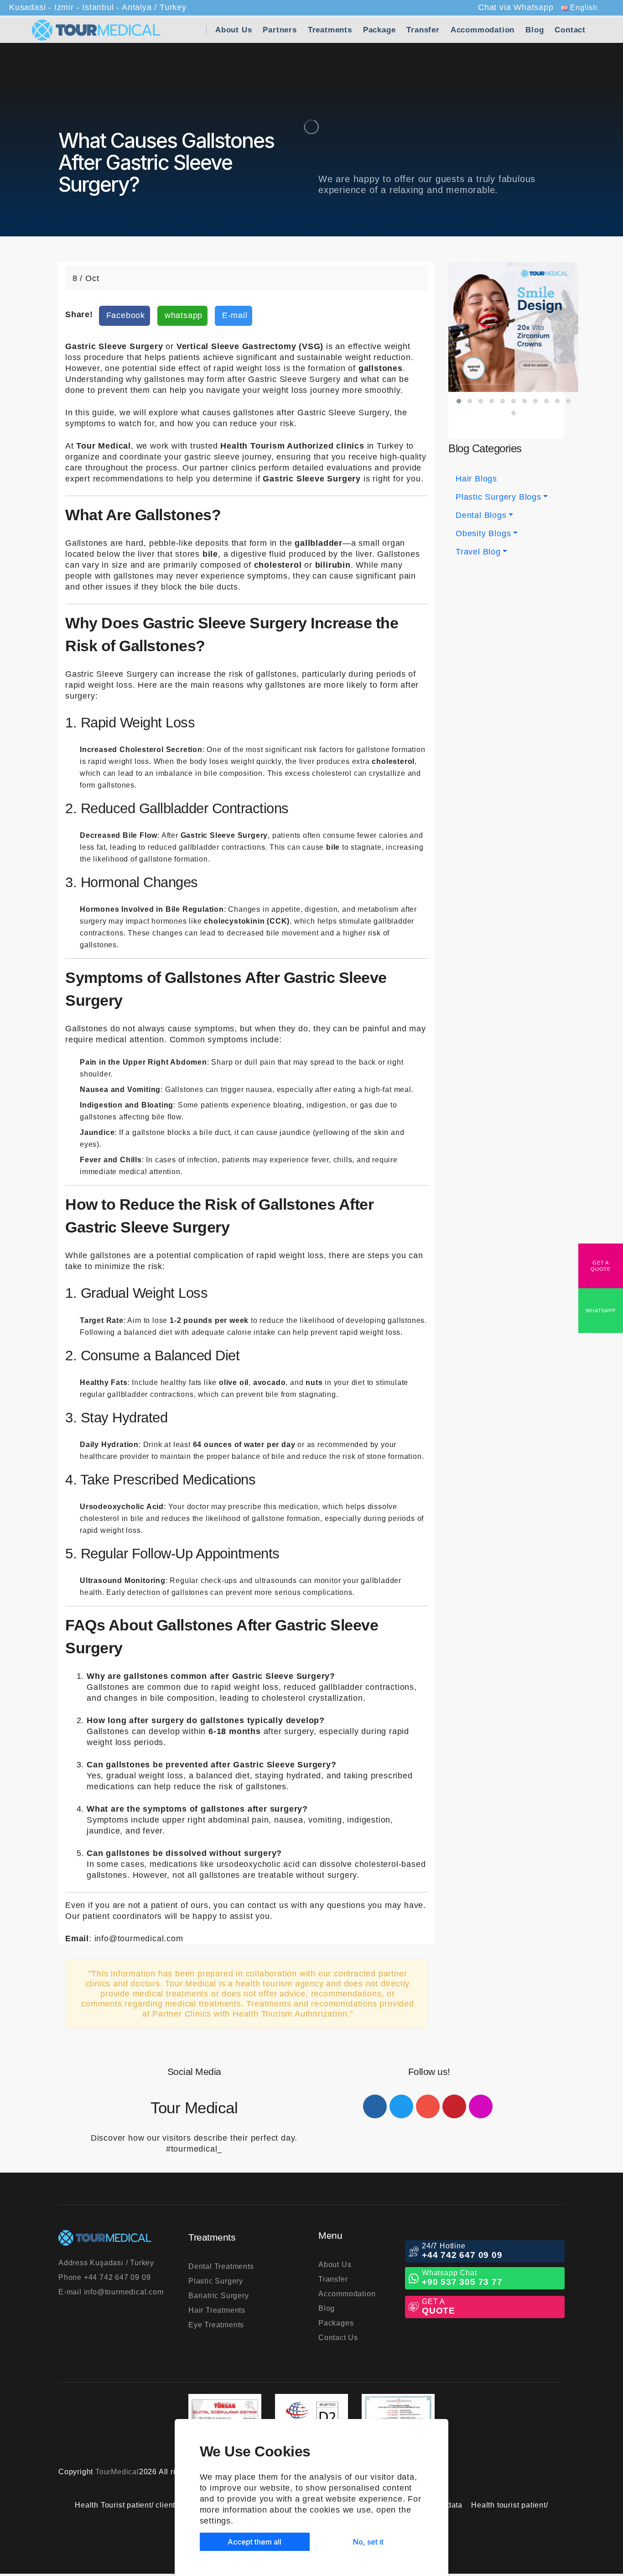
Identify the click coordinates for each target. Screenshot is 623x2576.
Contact (570, 30)
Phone (104, 2277)
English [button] (583, 8)
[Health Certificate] (398, 2414)
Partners (280, 30)
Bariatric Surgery (219, 2296)
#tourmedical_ (194, 2149)
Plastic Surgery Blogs (498, 497)
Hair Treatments (217, 2310)
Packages (336, 2323)
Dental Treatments (221, 2266)
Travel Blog (478, 552)
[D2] (311, 2414)
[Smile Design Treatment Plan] (513, 327)
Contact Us (338, 2338)
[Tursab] (225, 2414)
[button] (459, 401)
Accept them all (254, 2542)
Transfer (423, 30)
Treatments (330, 30)
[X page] (401, 2106)
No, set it (368, 2542)
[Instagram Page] (481, 2106)
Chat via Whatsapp (516, 7)
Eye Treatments (216, 2325)
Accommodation (483, 30)
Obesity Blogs (483, 533)
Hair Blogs (476, 479)
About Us (234, 30)
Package (379, 30)
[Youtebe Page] (428, 2106)
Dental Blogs (481, 515)
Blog (535, 30)
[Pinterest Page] (454, 2106)
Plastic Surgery (216, 2281)
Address (106, 2263)
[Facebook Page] (375, 2106)
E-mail (111, 2292)
